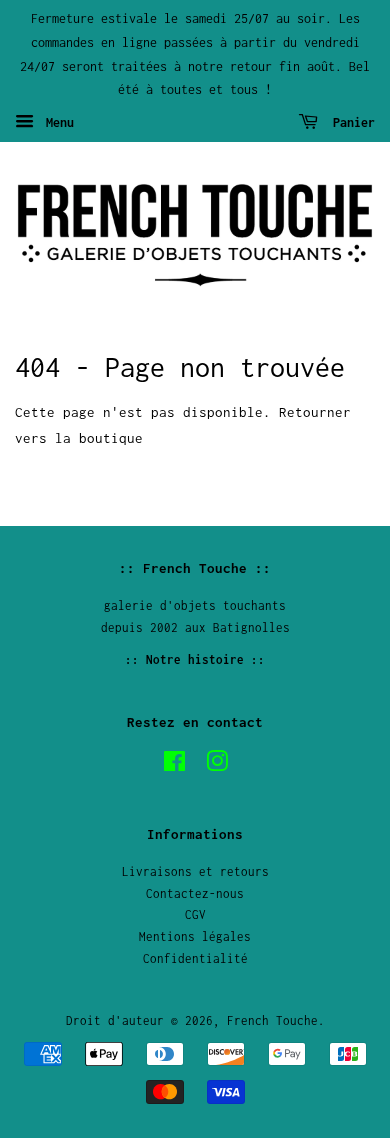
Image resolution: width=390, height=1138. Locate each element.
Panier (350, 122)
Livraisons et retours (195, 871)
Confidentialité (195, 958)
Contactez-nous (195, 893)
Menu (56, 122)
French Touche (272, 1020)
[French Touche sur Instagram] (217, 765)
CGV (195, 914)
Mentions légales (195, 936)
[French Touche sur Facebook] (174, 765)
